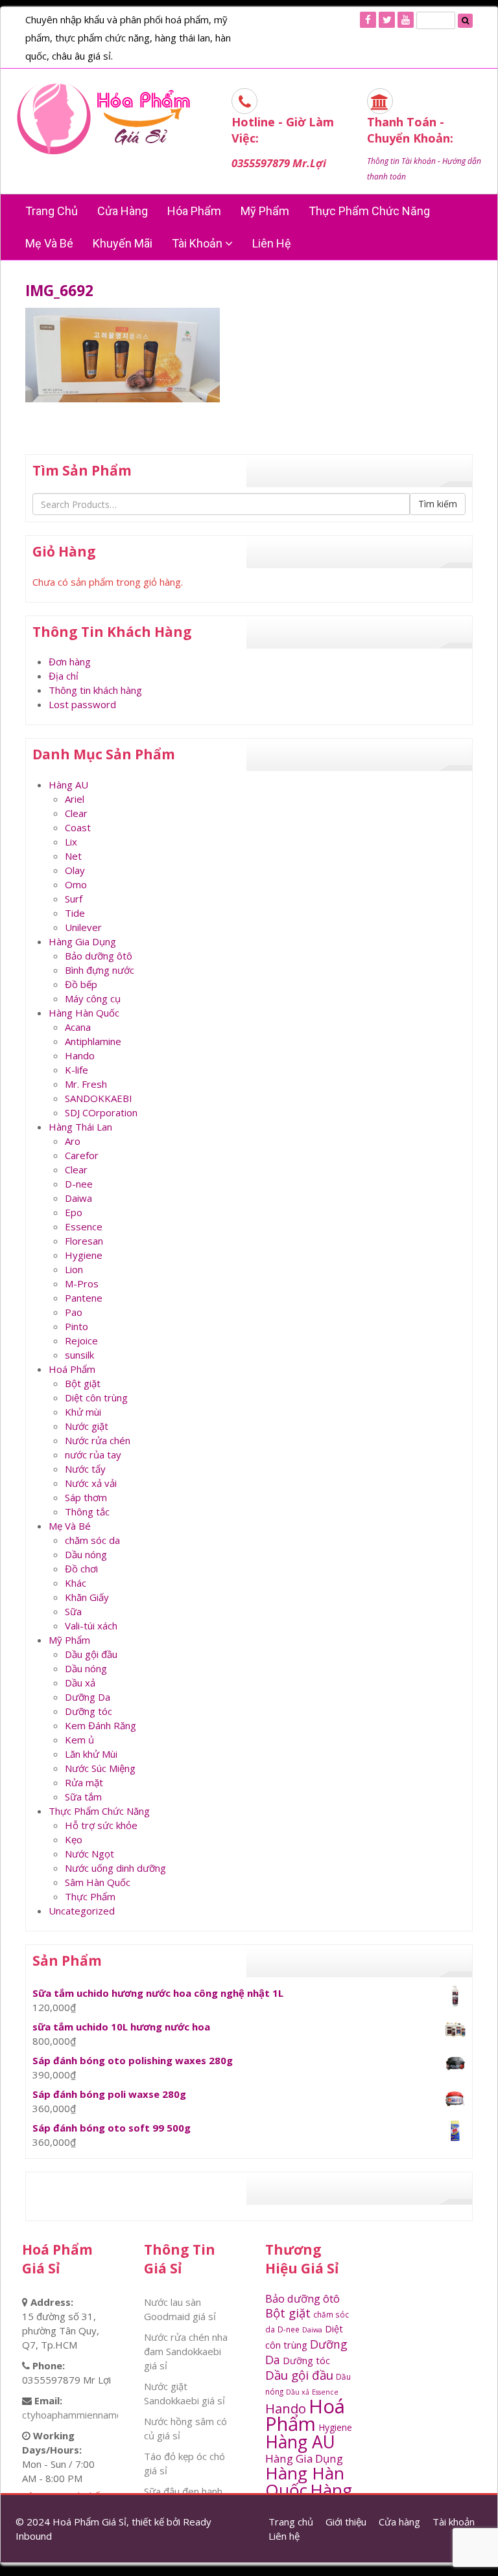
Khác (76, 1583)
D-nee (79, 1184)
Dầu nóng (86, 1554)
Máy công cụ (93, 998)
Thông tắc (87, 1512)
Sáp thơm (86, 1497)
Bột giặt (83, 1383)
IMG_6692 (59, 291)
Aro (73, 1141)
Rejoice (81, 1340)
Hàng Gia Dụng (82, 941)
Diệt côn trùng (96, 1397)
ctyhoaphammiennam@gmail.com (96, 2415)
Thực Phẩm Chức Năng (369, 211)
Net (73, 856)
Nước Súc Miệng (100, 1768)
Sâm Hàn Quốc (98, 1882)
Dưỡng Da (88, 1697)
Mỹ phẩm (265, 211)
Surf (74, 899)
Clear (76, 813)
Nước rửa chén (98, 1440)
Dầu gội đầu (91, 1654)
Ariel (75, 799)
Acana (78, 1027)
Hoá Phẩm (72, 1369)
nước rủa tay (93, 1455)
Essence (84, 1226)
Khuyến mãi (123, 243)
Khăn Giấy (87, 1597)
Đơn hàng (70, 661)
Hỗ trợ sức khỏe (101, 1825)
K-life (77, 1070)
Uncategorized (82, 1911)
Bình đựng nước (100, 970)
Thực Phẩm (90, 1896)
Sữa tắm (83, 1797)
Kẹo (74, 1839)
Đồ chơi (81, 1569)
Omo (76, 884)
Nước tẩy (85, 1469)
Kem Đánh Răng (101, 1725)
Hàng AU (68, 785)
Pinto (77, 1326)
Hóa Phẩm (194, 211)
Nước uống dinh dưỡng (115, 1868)
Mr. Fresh (86, 1084)
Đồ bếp (81, 984)
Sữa (73, 1611)
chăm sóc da (92, 1540)
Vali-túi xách (91, 1626)
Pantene (84, 1298)
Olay (75, 870)
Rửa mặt (84, 1782)
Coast (78, 827)
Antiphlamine (93, 1041)
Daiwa (78, 1198)
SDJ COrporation (101, 1112)
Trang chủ (52, 211)
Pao (74, 1312)
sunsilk (79, 1355)
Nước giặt (87, 1426)
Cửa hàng (123, 211)
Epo (74, 1212)
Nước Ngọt (89, 1854)
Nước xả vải (91, 1483)
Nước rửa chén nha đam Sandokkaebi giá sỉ (186, 2351)
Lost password (82, 704)
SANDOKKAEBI (99, 1098)
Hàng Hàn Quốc (84, 1013)
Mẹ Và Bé (49, 243)
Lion (74, 1269)
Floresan (84, 1241)
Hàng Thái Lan (80, 1127)
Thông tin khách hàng (95, 690)
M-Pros (82, 1283)
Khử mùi (83, 1412)
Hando (80, 1055)
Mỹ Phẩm (69, 1640)
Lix (71, 842)
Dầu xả (80, 1683)
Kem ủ (79, 1740)
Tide (75, 913)
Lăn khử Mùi (91, 1754)
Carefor (82, 1155)
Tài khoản (198, 243)
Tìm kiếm (438, 504)
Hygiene (84, 1255)
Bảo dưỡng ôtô (99, 956)
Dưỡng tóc (89, 1711)
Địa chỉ (64, 676)
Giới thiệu (346, 2522)
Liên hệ (272, 243)
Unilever (83, 927)
